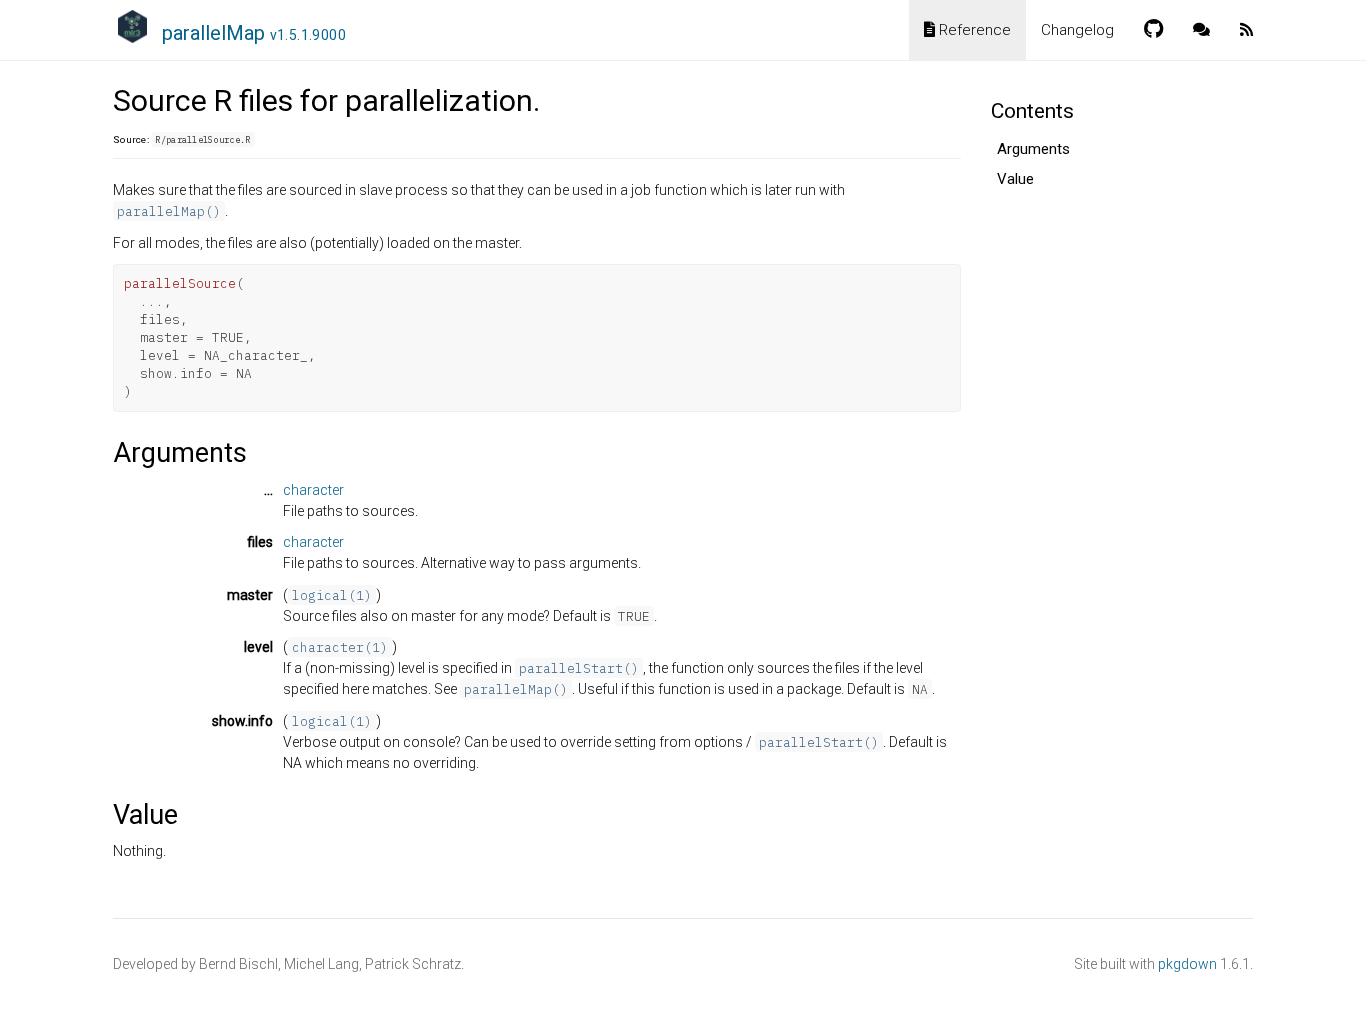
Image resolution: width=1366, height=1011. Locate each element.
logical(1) (332, 595)
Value (1015, 179)
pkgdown (1187, 964)
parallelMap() (169, 211)
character (313, 490)
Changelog (1077, 30)
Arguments (1033, 149)
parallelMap (254, 33)
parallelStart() (579, 668)
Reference (973, 30)
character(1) (340, 647)
